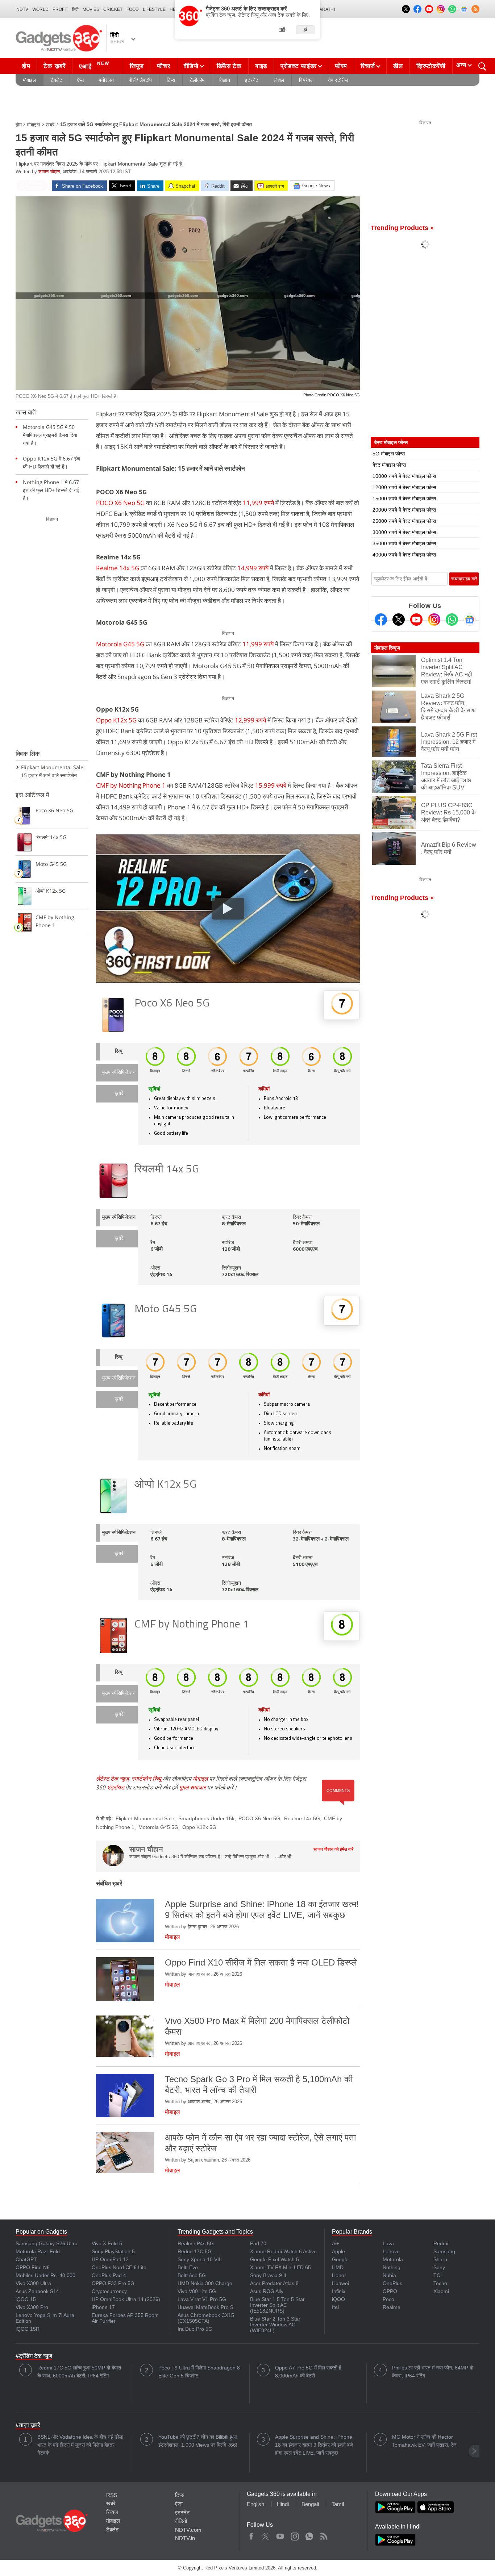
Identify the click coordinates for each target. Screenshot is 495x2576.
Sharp (440, 2259)
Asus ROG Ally (267, 2291)
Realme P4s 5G (196, 2243)
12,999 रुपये (250, 720)
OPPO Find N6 (33, 2267)
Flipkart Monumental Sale (145, 1818)
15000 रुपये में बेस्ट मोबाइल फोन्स (404, 499)
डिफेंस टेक (229, 66)
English (255, 2504)
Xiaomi (441, 2291)
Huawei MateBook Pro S (205, 2307)
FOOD (133, 9)
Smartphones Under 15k (206, 1818)
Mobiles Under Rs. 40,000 (45, 2275)
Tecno (440, 2283)
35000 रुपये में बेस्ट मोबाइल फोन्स (404, 543)
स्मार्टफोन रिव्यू (146, 1779)
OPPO (390, 2291)
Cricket (113, 9)
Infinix (339, 2291)
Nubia (389, 2275)
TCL (438, 2275)
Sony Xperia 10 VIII (200, 2259)
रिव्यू (119, 1052)
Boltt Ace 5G (192, 2275)
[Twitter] (399, 620)
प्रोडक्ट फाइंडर (299, 66)
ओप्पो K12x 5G (165, 1485)
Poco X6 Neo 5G (172, 1004)
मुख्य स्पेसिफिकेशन (119, 1073)
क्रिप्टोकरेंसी (431, 66)
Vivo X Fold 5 (107, 2243)
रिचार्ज (368, 66)
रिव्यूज (137, 66)
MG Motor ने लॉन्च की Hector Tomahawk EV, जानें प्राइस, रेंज (424, 2441)
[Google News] (470, 620)
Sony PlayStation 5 (113, 2251)
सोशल (279, 80)
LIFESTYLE (154, 9)
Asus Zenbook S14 (37, 2291)
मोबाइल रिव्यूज (387, 648)
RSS (112, 2495)
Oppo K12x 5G (116, 720)
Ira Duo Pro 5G (195, 2329)
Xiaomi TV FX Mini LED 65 (280, 2267)
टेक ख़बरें (54, 66)
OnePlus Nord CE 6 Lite (119, 2267)
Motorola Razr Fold (38, 2251)
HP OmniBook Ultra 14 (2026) (126, 2299)
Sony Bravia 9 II (268, 2275)
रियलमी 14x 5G (167, 1170)
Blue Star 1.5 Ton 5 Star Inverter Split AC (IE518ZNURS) (277, 2305)
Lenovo (391, 2251)
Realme (392, 2307)
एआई (94, 65)
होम (26, 66)
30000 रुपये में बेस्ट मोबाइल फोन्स (404, 532)
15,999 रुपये (271, 785)
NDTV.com (188, 2530)
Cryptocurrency (109, 2291)
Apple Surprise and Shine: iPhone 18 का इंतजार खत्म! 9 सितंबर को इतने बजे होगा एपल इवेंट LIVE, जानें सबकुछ (314, 2445)
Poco (388, 2299)
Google (340, 2259)
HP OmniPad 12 (110, 2259)
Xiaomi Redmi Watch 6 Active (283, 2251)
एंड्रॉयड (116, 1787)
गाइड (261, 66)
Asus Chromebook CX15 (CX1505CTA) (206, 2318)
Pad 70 (258, 2243)
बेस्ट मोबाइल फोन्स (389, 465)
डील (398, 66)
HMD (338, 2267)
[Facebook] (381, 620)
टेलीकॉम (197, 80)
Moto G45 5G (166, 1310)
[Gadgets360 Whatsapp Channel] (452, 620)
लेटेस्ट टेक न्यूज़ (112, 1779)
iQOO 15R (28, 2329)
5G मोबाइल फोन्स (389, 454)
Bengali (310, 2504)
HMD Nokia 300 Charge (205, 2283)
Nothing (392, 2267)
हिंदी (75, 9)
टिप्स (171, 80)
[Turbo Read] (32, 186)
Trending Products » (402, 228)
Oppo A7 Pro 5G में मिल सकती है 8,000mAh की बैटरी (308, 2372)
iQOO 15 (26, 2299)
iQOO (338, 2299)
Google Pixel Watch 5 (274, 2259)
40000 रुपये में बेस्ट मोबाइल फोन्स (404, 555)
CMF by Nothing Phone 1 (131, 785)
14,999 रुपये (253, 568)
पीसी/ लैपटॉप (140, 80)
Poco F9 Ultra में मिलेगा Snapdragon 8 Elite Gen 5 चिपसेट (199, 2372)
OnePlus (392, 2283)
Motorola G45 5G (121, 644)
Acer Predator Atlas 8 (274, 2283)
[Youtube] (416, 620)
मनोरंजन (106, 80)
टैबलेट (57, 80)
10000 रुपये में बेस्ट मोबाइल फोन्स (404, 476)
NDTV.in (185, 2538)
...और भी (283, 1857)
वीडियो (191, 66)
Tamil (338, 2504)
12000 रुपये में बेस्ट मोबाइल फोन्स (404, 487)
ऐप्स (80, 80)
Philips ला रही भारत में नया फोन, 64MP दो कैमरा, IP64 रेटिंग (433, 2372)
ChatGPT (26, 2259)
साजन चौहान (49, 172)
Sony (439, 2267)
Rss (324, 2535)
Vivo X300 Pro (32, 2307)
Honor (339, 2275)
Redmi (441, 2243)
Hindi (283, 2504)
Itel (335, 2307)
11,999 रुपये (259, 503)
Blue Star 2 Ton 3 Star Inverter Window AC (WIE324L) (275, 2325)
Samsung (444, 2251)
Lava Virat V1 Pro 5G (202, 2299)
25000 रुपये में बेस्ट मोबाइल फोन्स (404, 521)
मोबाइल (29, 80)
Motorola (393, 2259)
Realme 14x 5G (118, 568)
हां (305, 30)
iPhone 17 (103, 2307)
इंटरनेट (252, 80)
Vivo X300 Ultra (33, 2283)
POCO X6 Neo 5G (120, 503)
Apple (338, 2251)
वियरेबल (306, 80)
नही (282, 29)
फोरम (341, 66)
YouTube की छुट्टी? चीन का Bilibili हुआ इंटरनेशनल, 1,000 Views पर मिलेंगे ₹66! (198, 2441)
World (40, 9)
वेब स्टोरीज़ (338, 80)
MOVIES (91, 9)
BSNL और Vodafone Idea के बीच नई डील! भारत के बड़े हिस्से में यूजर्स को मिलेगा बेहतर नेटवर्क (80, 2445)
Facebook (251, 2535)
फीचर (163, 66)
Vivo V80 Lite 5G (197, 2291)
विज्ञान (225, 80)
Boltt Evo (188, 2267)
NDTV (22, 9)
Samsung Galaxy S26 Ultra (47, 2243)
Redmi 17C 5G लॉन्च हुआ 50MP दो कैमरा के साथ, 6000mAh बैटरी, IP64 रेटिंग (79, 2372)
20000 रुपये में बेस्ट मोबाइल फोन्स (404, 510)
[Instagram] (434, 620)
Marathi (325, 9)
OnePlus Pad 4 (109, 2275)
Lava (388, 2243)
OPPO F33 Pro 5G (113, 2283)
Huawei (340, 2283)
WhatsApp (309, 2535)
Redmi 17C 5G (195, 2251)
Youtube (280, 2535)
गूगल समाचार (192, 1787)
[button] (474, 2451)
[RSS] (475, 9)
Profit (60, 9)
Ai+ (336, 2243)
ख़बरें (50, 125)
